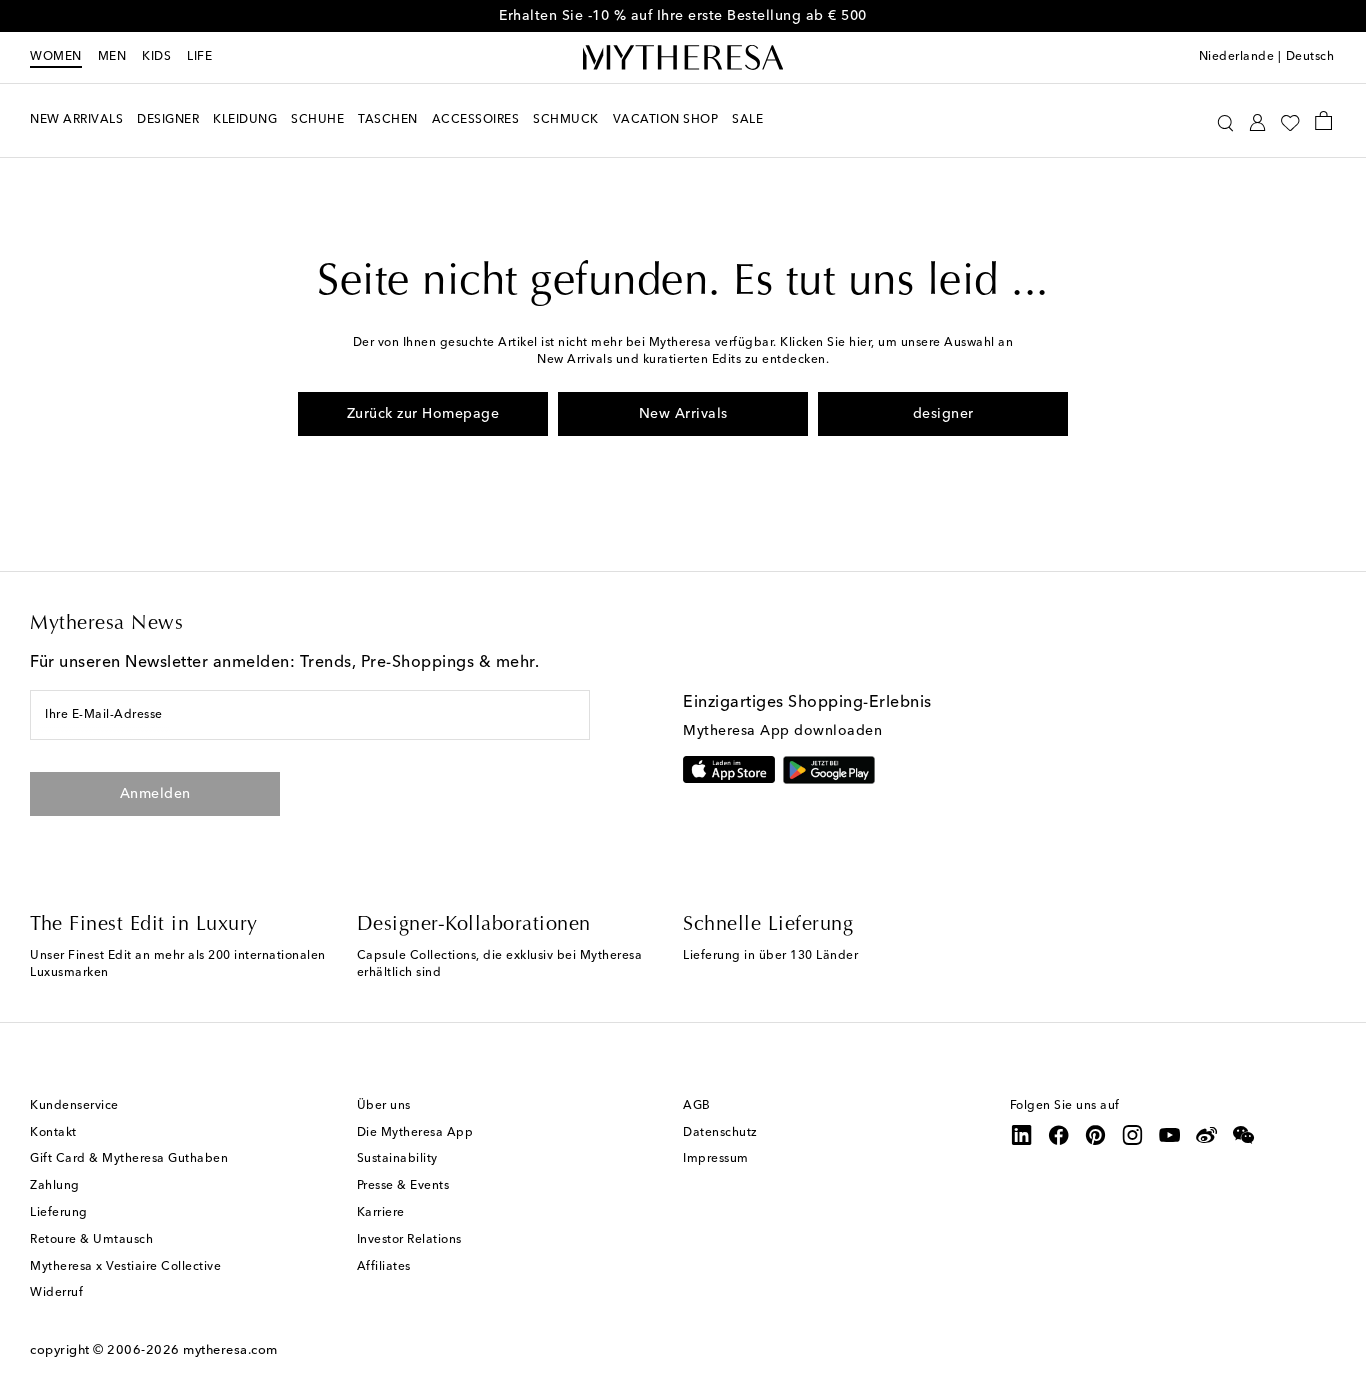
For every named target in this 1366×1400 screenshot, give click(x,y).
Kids (156, 57)
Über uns (384, 1106)
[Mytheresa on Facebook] (1059, 1135)
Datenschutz (720, 1133)
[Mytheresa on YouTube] (1170, 1135)
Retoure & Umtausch (91, 1240)
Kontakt (53, 1133)
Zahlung (55, 1186)
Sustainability (397, 1159)
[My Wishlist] (1290, 121)
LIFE (199, 57)
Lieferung (59, 1213)
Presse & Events (403, 1186)
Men (112, 57)
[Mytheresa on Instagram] (1133, 1135)
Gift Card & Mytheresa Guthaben (129, 1159)
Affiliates (384, 1267)
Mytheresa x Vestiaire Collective (125, 1267)
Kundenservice (74, 1106)
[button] (1225, 120)
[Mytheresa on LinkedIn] (1022, 1135)
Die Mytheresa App (415, 1133)
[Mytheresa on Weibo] (1207, 1135)
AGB (697, 1106)
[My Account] (1257, 120)
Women (56, 57)
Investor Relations (409, 1240)
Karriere (381, 1213)
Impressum (716, 1159)
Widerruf (56, 1293)
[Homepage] (683, 58)
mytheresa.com (230, 1350)
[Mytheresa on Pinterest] (1096, 1135)
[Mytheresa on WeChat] (1244, 1135)
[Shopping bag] (1323, 120)
